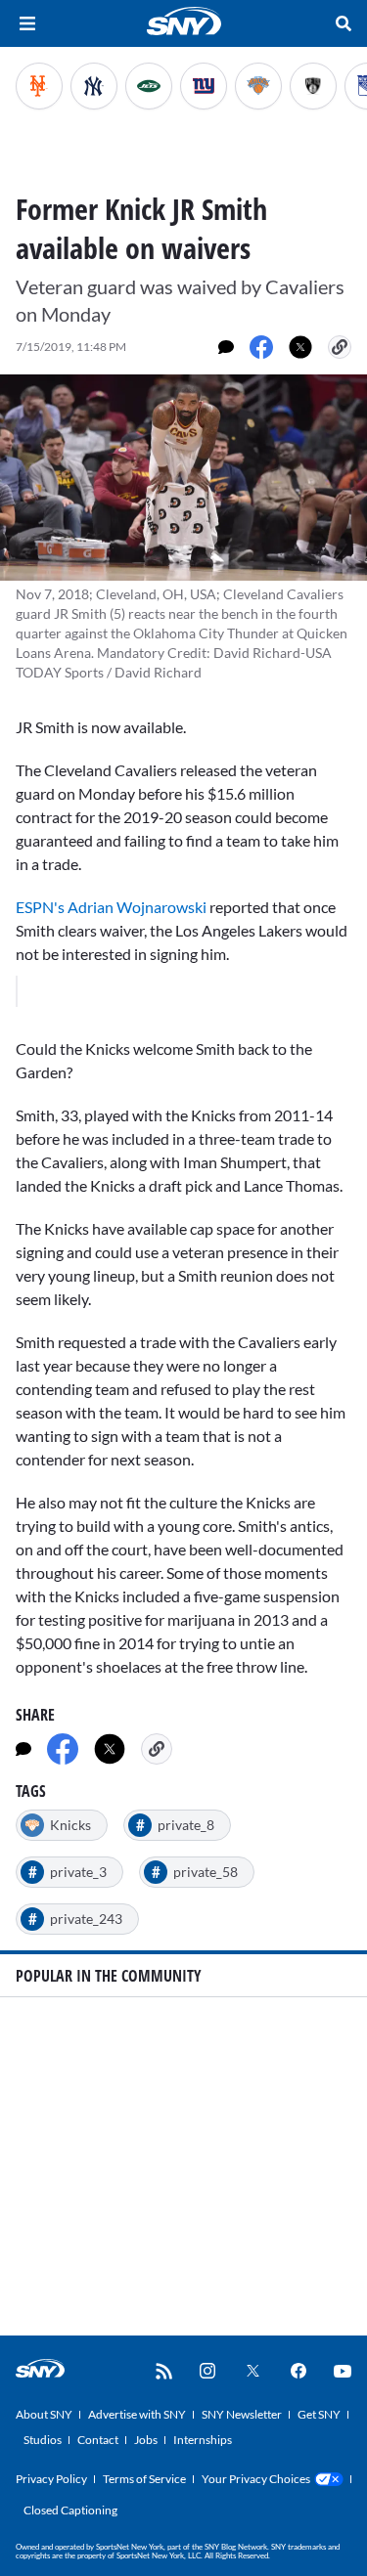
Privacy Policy (51, 2479)
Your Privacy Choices (256, 2479)
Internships (203, 2440)
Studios (43, 2440)
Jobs (146, 2440)
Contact (98, 2440)
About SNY (44, 2414)
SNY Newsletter (242, 2414)
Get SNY (319, 2414)
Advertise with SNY (137, 2414)
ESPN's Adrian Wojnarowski (113, 907)
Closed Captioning (70, 2510)
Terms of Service (144, 2479)
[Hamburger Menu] (27, 23)
